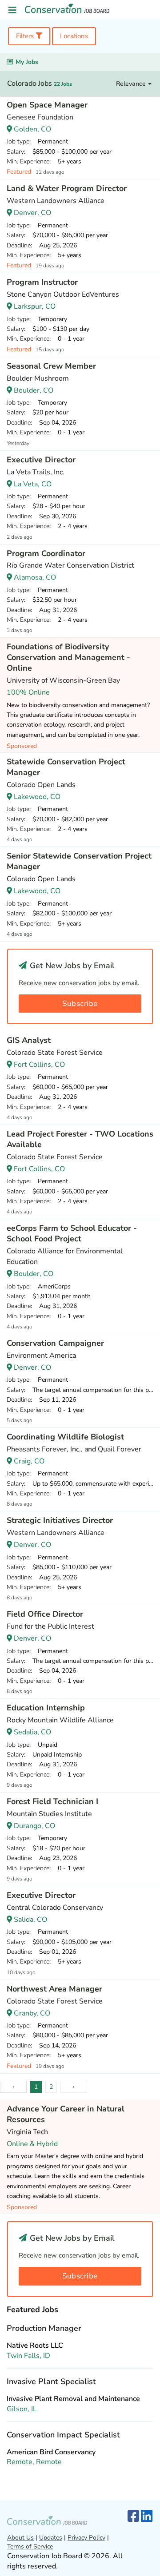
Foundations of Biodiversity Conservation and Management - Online (68, 657)
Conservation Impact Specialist (63, 2435)
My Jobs (27, 62)
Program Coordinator (46, 553)
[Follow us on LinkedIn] (147, 2517)
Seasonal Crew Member (51, 366)
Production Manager (44, 2328)
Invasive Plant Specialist (51, 2381)
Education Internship (46, 1708)
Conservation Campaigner (55, 1343)
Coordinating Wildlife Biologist (65, 1437)
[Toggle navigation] (12, 10)
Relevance (132, 84)
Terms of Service (30, 2546)
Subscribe (80, 1004)
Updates (51, 2538)
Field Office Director (45, 1614)
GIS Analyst (29, 1040)
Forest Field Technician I (52, 1801)
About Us (20, 2538)
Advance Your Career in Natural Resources (66, 2114)
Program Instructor (42, 282)
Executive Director (41, 460)
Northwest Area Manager (54, 1989)
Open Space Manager (47, 105)
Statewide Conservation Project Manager (66, 767)
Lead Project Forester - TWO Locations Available (80, 1139)
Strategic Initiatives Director (60, 1520)
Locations (74, 36)
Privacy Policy (86, 2538)
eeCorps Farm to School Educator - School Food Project (72, 1233)
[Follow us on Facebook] (133, 2517)
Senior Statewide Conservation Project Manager (79, 861)
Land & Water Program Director (67, 188)
